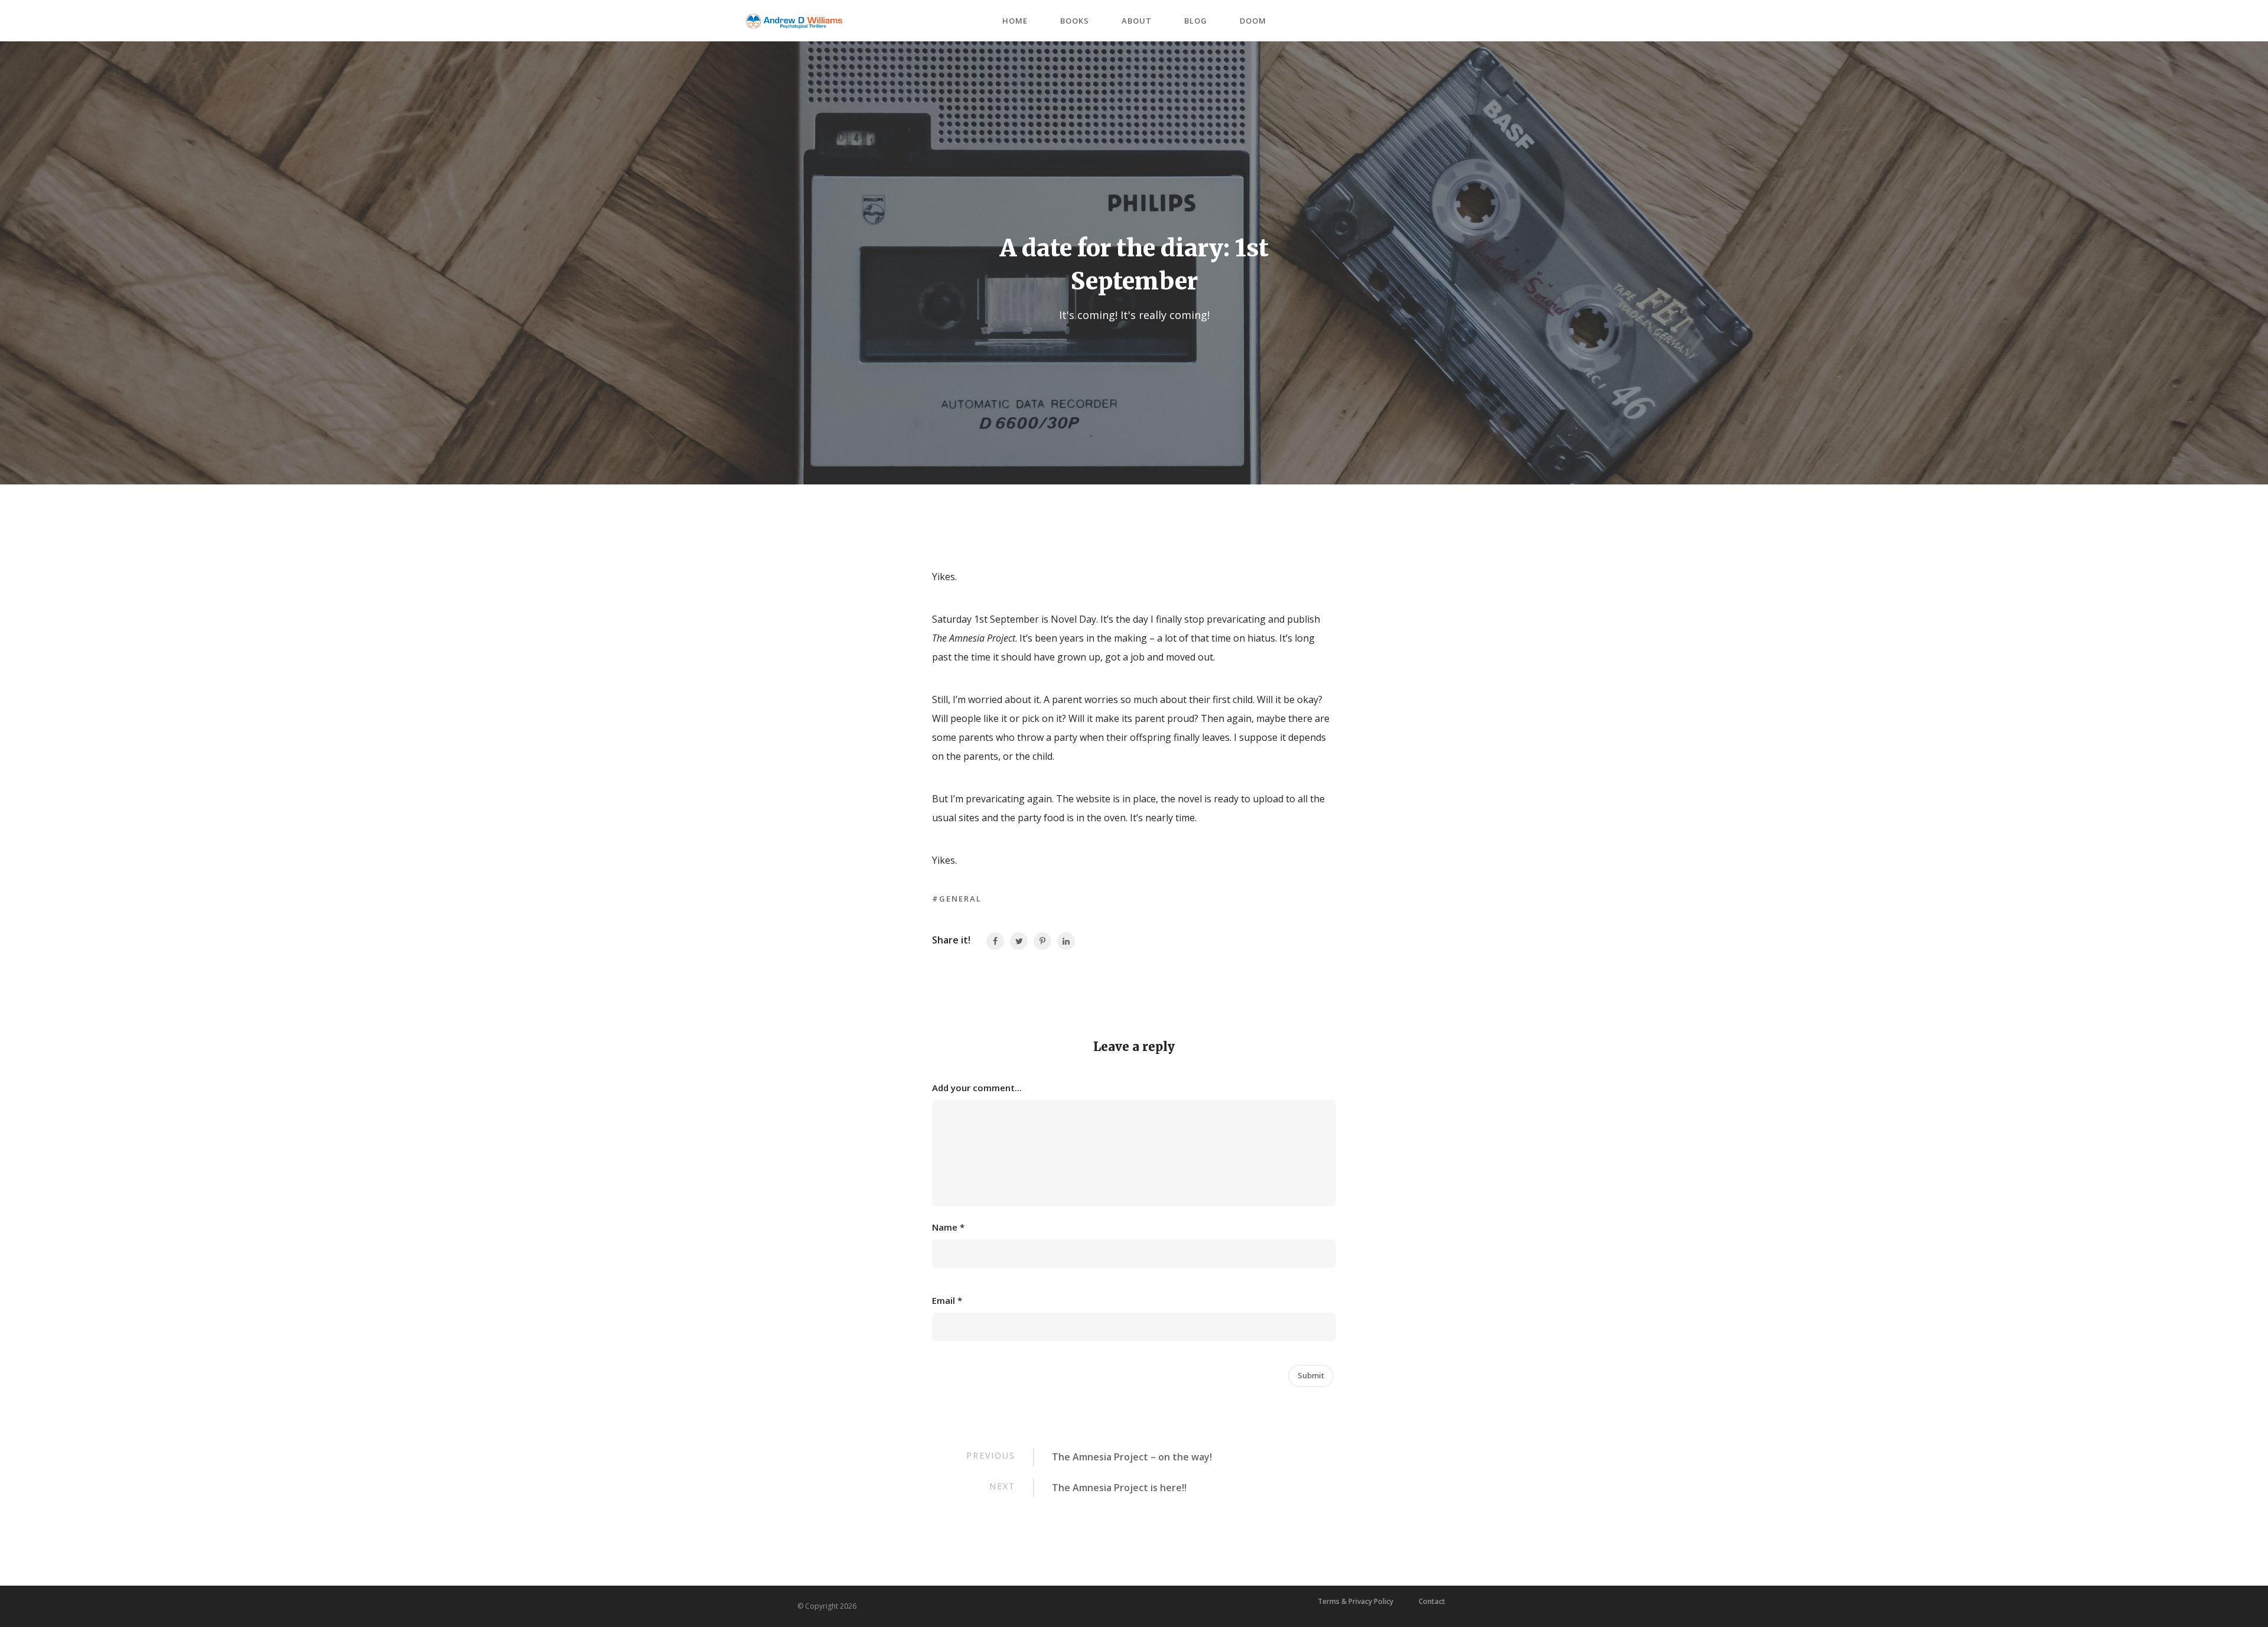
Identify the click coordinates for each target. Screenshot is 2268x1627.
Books (1075, 21)
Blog (1196, 21)
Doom (1253, 21)
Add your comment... (977, 1088)
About (1137, 21)
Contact (1432, 1602)
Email (947, 1300)
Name (948, 1227)
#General (957, 899)
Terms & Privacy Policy (1355, 1602)
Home (1015, 21)
